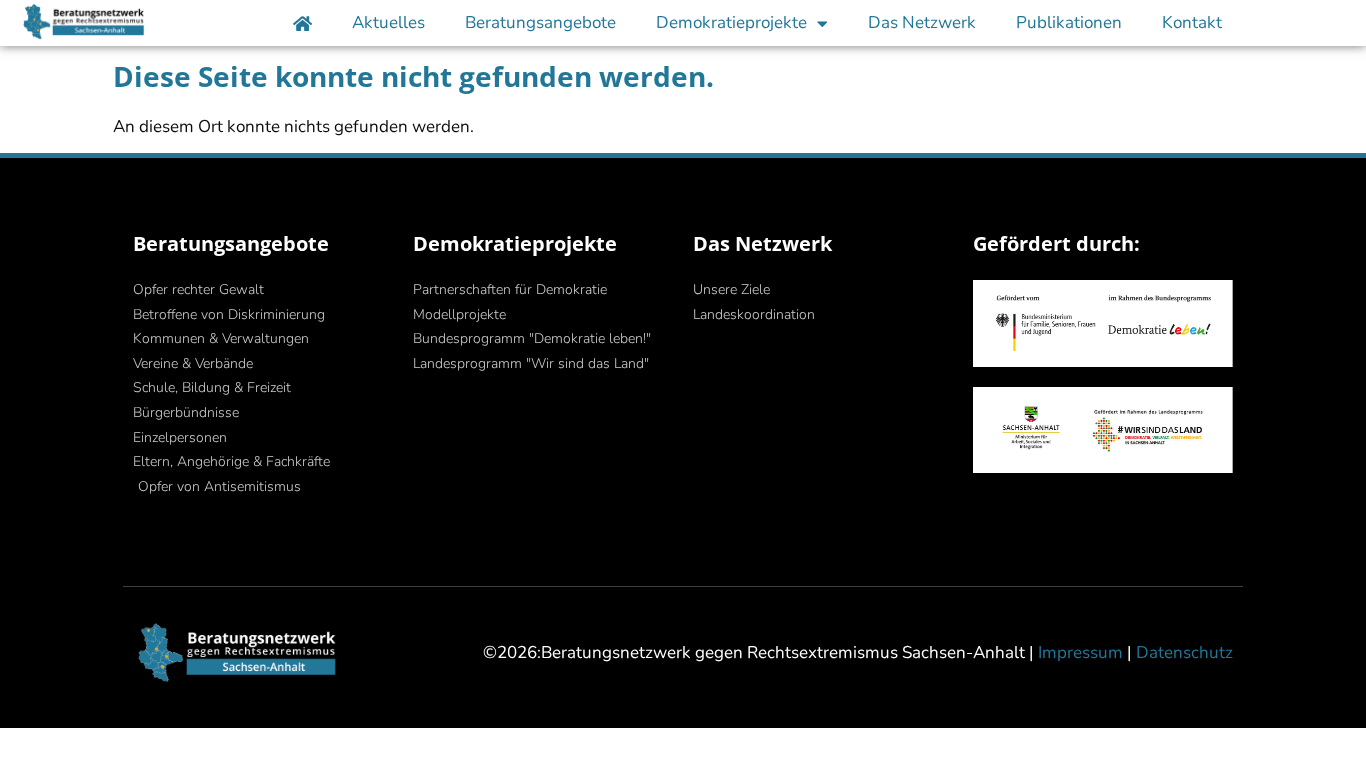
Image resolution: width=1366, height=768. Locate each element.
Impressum (1080, 652)
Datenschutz (1184, 652)
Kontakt (1192, 22)
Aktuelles (388, 22)
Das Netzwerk (922, 22)
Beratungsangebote (540, 22)
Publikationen (1069, 22)
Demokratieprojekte (731, 22)
